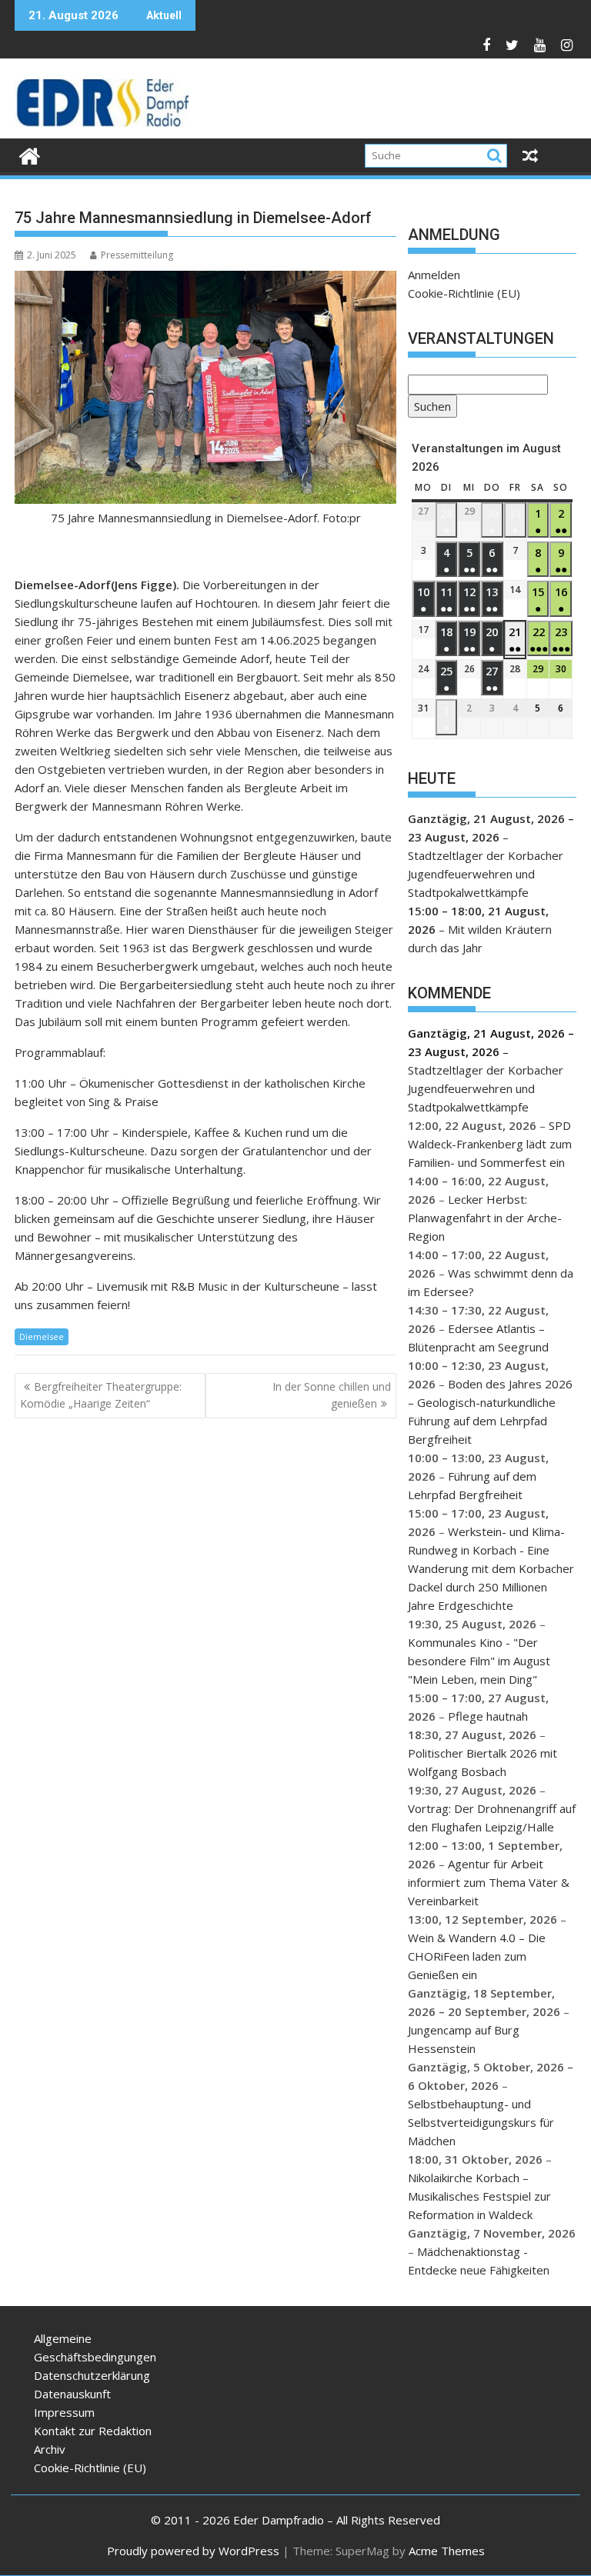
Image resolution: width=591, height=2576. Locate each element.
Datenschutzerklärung (92, 2375)
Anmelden (434, 275)
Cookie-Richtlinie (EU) (464, 293)
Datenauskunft (72, 2394)
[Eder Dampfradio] (30, 154)
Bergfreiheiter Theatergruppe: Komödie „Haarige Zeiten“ (101, 1395)
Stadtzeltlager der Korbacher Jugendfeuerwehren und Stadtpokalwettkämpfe (486, 874)
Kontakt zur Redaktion (93, 2431)
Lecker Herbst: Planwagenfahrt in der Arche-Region (485, 1218)
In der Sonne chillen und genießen (332, 1395)
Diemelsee (42, 1336)
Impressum (64, 2412)
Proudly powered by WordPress (193, 2551)
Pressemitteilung (137, 255)
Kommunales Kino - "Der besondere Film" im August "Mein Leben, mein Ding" (479, 1661)
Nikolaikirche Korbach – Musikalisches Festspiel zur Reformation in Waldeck (479, 2196)
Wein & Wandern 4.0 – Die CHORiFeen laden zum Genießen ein (477, 1956)
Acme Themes (447, 2551)
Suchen (429, 408)
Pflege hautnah (488, 1716)
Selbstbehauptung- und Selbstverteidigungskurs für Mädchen (481, 2122)
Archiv (50, 2449)
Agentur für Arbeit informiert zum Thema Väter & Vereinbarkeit (489, 1882)
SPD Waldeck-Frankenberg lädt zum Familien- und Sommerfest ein (490, 1144)
